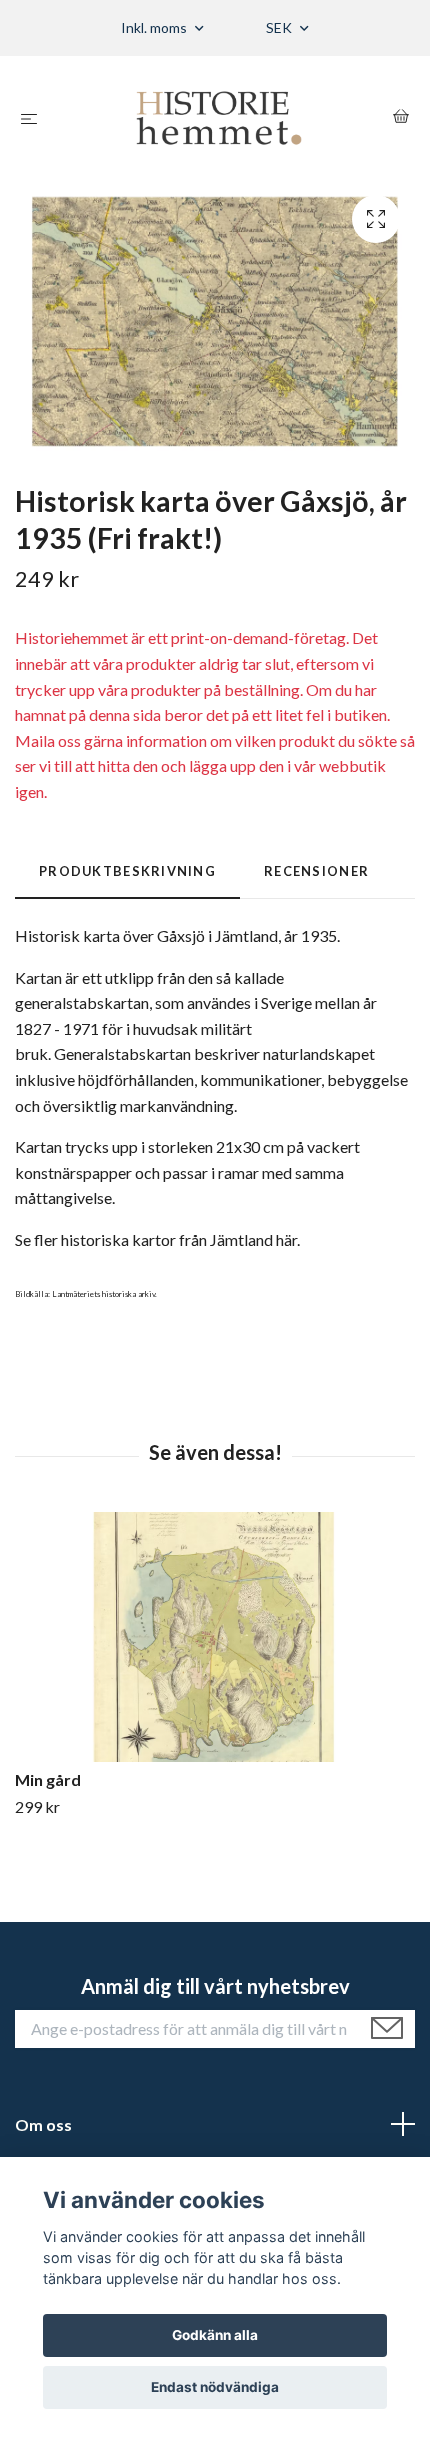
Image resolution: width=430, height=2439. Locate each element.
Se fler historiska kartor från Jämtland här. (157, 1239)
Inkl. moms (155, 27)
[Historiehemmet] (219, 118)
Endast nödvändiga (215, 2387)
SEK (280, 27)
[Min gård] (215, 1637)
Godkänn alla (215, 2335)
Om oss (43, 2124)
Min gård (48, 1779)
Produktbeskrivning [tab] (127, 871)
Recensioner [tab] (316, 871)
